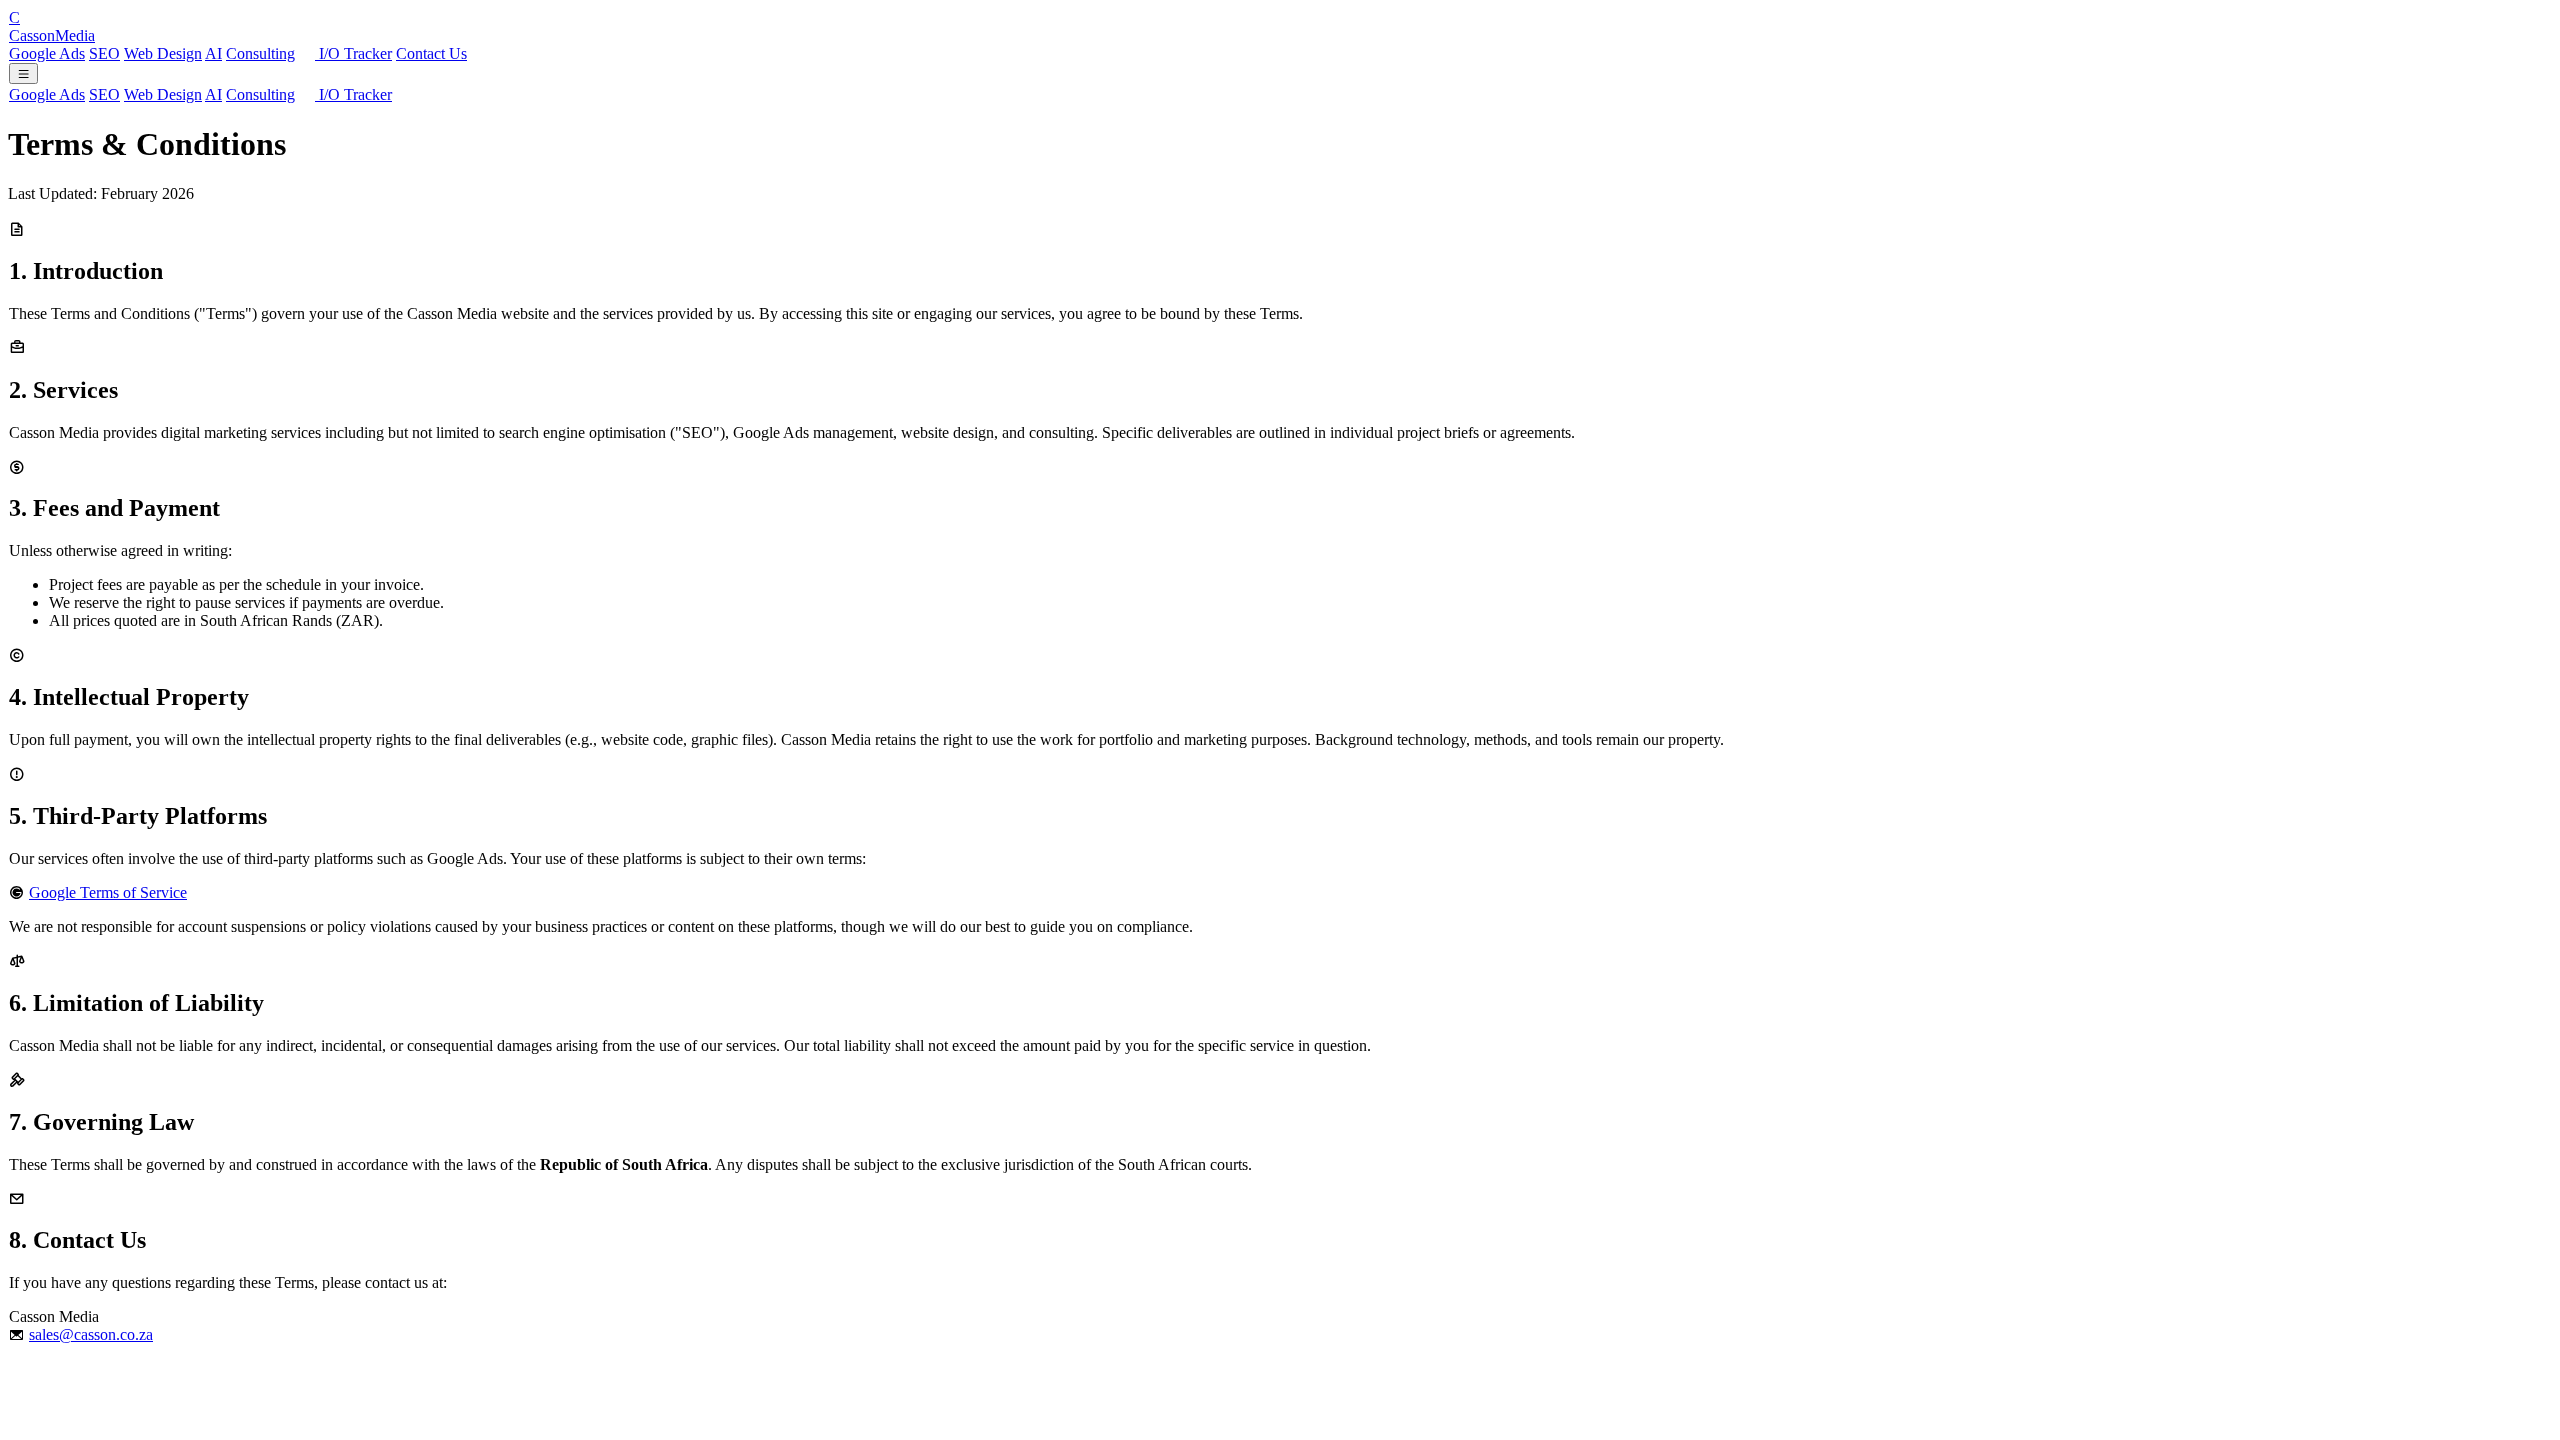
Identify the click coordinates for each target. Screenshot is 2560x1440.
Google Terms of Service (108, 892)
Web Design (163, 53)
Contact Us (431, 53)
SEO (104, 53)
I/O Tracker (353, 53)
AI (213, 53)
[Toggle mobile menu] (23, 73)
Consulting (260, 53)
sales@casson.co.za (91, 1334)
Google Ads (47, 53)
